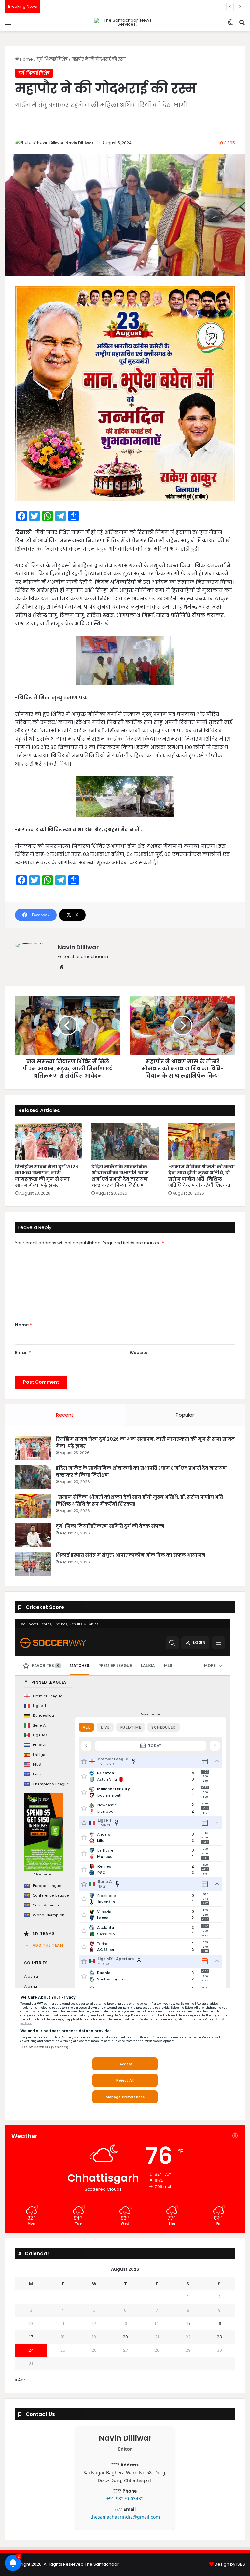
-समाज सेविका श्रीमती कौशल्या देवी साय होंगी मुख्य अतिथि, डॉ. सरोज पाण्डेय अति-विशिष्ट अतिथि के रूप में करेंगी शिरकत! (202, 1176)
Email (23, 1353)
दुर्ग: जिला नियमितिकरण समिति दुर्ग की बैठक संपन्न (90, 6)
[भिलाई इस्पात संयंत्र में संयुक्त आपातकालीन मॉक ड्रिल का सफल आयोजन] (33, 1564)
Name (23, 1325)
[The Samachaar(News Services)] (125, 22)
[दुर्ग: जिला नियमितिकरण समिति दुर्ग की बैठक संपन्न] (33, 1535)
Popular (185, 1415)
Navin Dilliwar (79, 143)
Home (26, 59)
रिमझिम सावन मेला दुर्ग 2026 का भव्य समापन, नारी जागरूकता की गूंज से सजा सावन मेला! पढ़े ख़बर (47, 1176)
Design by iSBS (230, 2564)
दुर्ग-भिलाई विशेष (52, 59)
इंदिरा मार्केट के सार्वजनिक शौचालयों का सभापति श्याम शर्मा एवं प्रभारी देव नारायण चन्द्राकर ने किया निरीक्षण (120, 1176)
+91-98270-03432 (125, 2499)
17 (31, 2337)
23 (219, 2337)
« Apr (20, 2380)
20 (125, 2337)
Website (139, 1353)
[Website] (62, 967)
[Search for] (242, 25)
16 (219, 2324)
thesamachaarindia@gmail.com (125, 2517)
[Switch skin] (230, 25)
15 (188, 2324)
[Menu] (8, 25)
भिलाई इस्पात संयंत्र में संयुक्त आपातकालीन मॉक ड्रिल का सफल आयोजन (131, 1555)
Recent (65, 1415)
